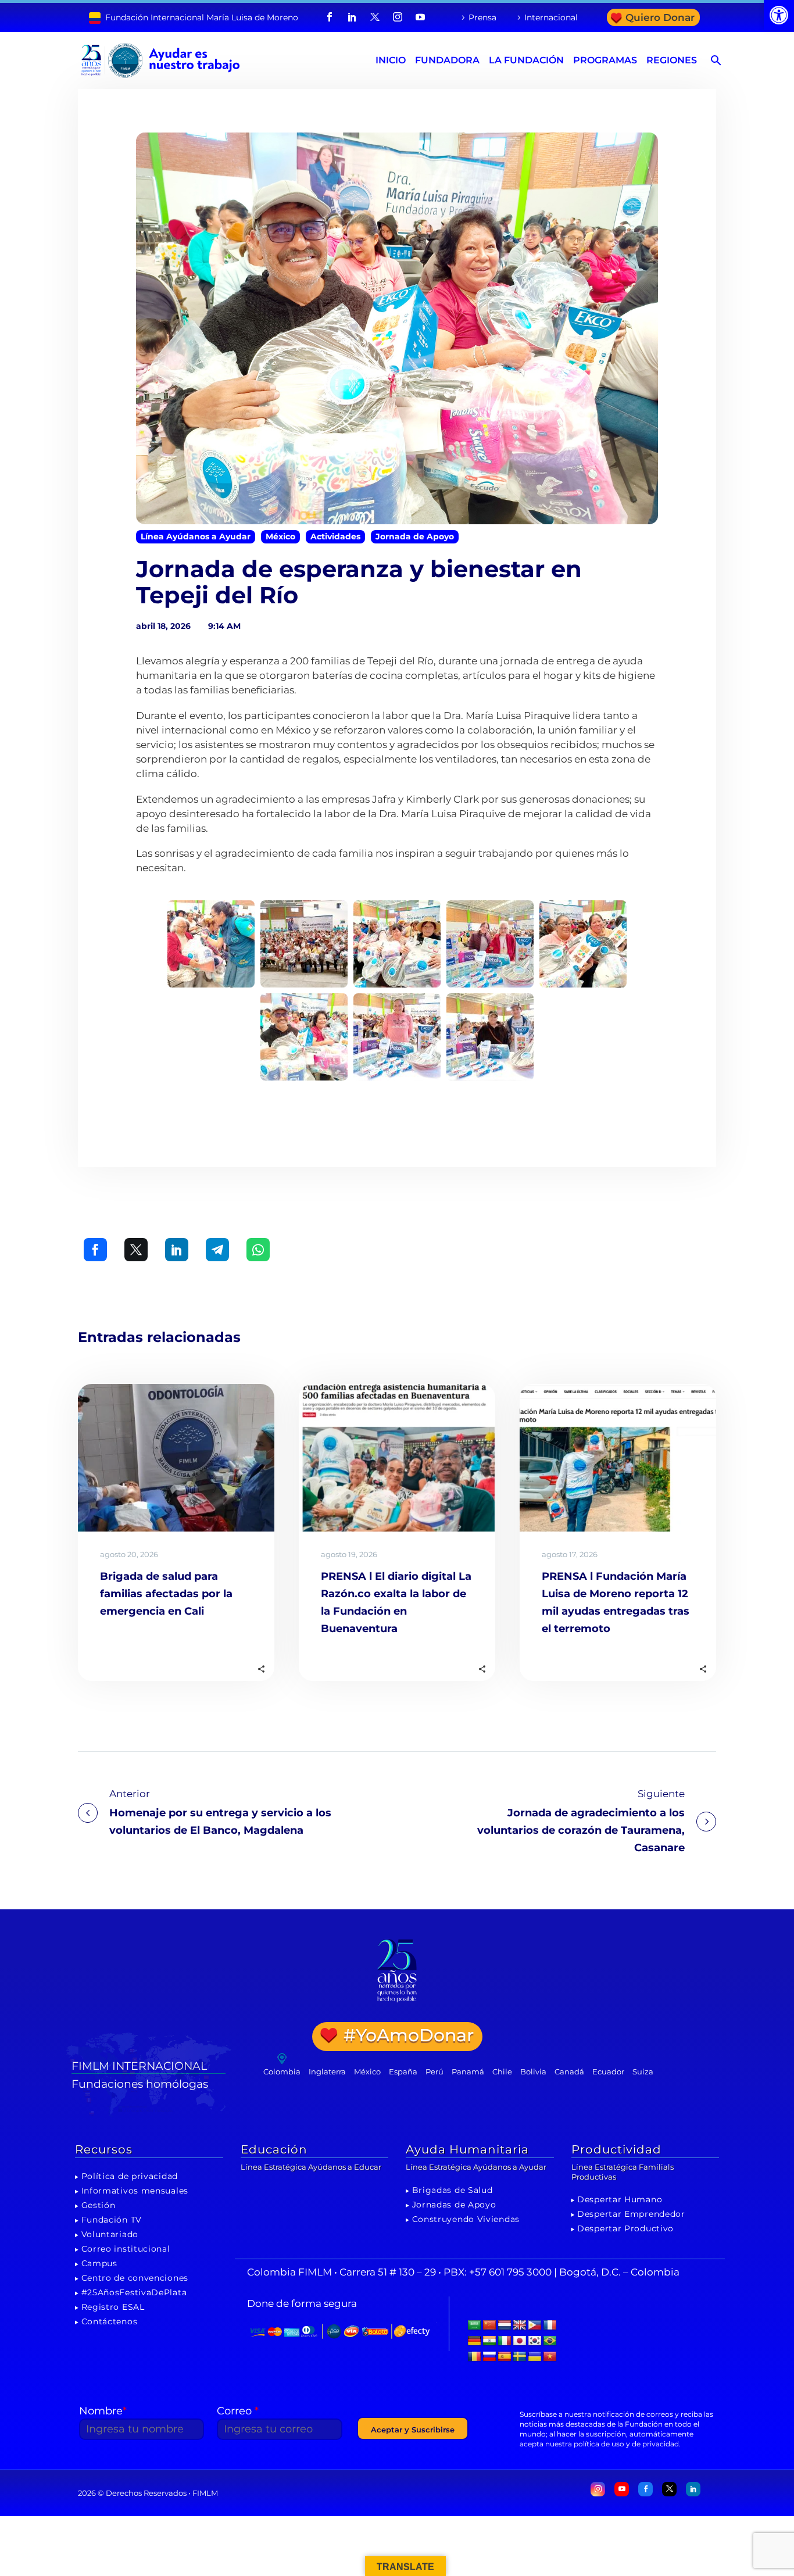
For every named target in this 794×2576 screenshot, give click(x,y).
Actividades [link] (335, 536)
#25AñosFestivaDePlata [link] (134, 2292)
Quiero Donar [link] (660, 17)
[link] (779, 15)
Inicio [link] (391, 60)
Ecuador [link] (608, 2071)
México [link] (280, 536)
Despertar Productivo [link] (625, 2228)
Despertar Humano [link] (620, 2199)
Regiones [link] (672, 60)
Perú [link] (434, 2071)
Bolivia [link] (533, 2071)
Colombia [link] (282, 2071)
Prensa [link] (482, 17)
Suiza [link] (643, 2071)
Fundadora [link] (447, 60)
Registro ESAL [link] (113, 2307)
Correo (238, 2411)
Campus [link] (99, 2263)
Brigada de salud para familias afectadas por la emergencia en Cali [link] (166, 1594)
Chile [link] (502, 2071)
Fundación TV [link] (112, 2220)
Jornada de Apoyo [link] (415, 536)
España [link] (403, 2071)
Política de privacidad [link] (130, 2176)
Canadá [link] (569, 2071)
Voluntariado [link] (110, 2234)
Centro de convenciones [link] (135, 2278)
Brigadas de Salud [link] (453, 2190)
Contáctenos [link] (110, 2321)
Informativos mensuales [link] (135, 2191)
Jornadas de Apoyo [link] (454, 2205)
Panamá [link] (468, 2071)
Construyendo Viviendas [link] (466, 2219)
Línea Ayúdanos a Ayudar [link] (196, 536)
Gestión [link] (99, 2205)
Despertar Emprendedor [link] (631, 2214)
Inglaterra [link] (327, 2071)
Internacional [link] (551, 17)
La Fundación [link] (526, 60)
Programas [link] (605, 60)
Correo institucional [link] (126, 2249)
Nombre (103, 2411)
